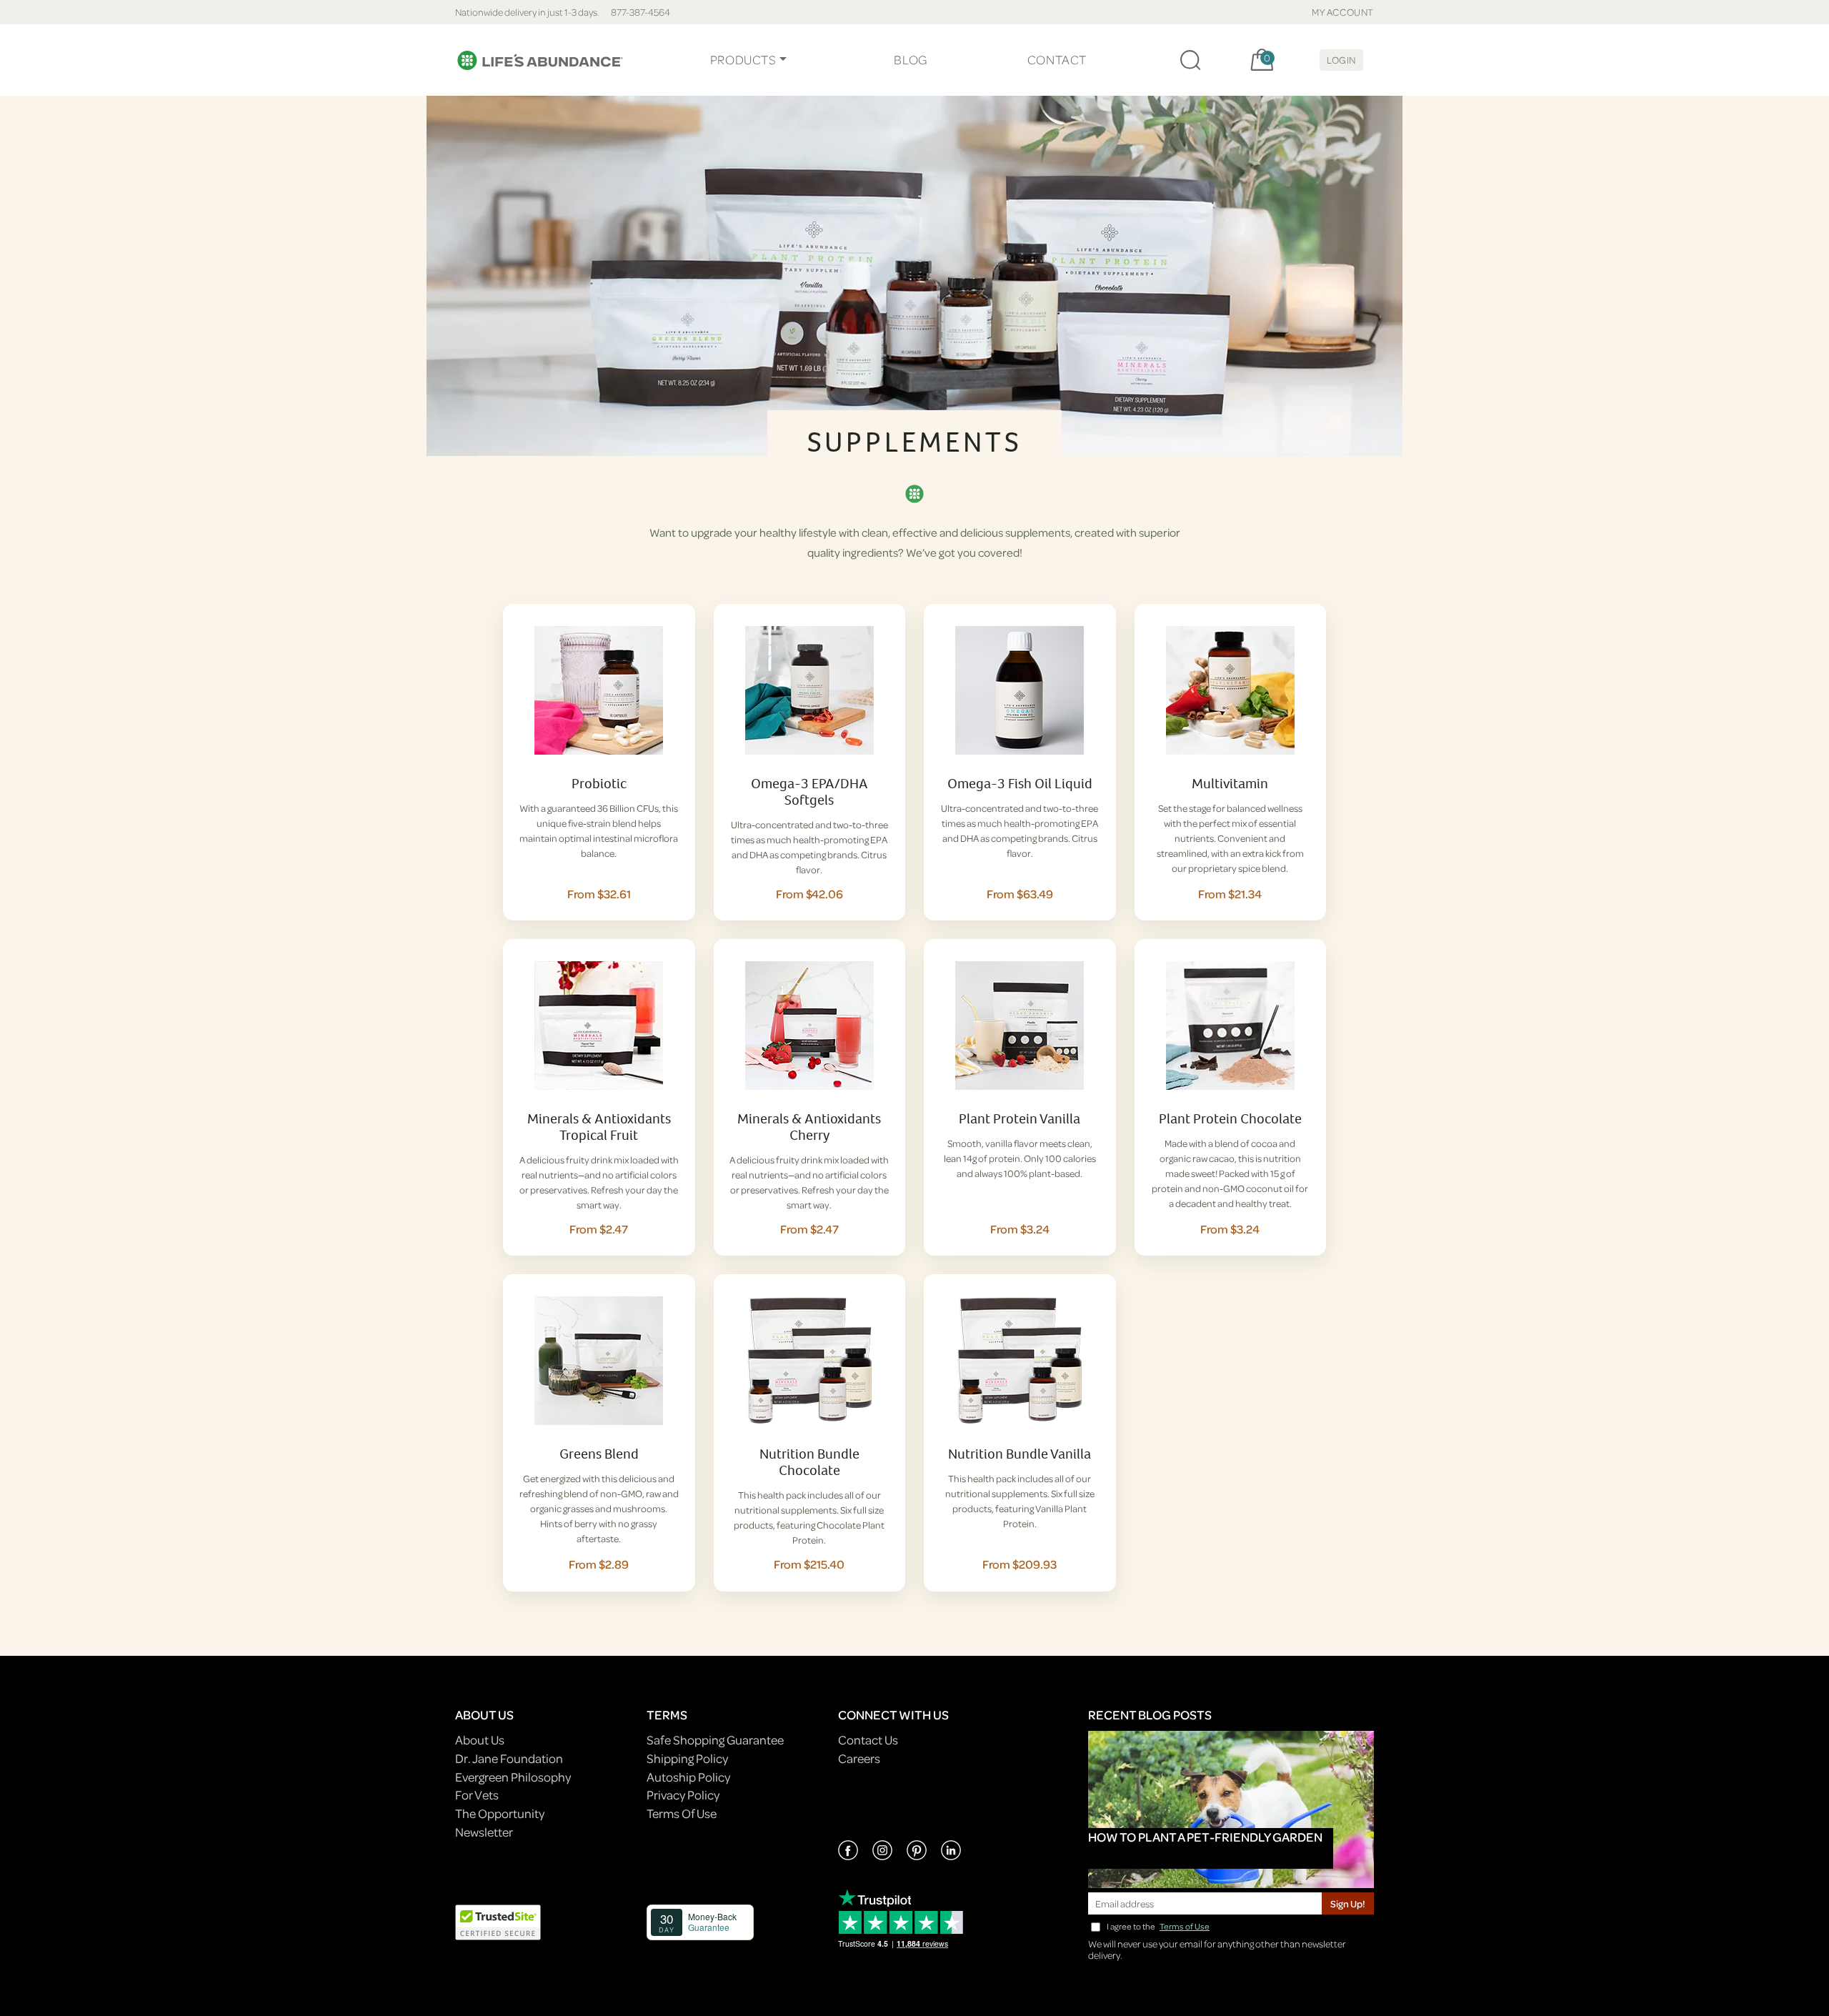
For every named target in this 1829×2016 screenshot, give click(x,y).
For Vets (477, 1795)
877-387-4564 (641, 12)
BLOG (910, 60)
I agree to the (1158, 1926)
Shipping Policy (687, 1758)
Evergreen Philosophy (513, 1777)
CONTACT (1057, 60)
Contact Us (868, 1740)
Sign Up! (1348, 1903)
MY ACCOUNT (1343, 12)
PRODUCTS (743, 60)
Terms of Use (1185, 1926)
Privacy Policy (683, 1795)
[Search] (1190, 60)
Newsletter (484, 1832)
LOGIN (1341, 60)
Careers (859, 1758)
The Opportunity (500, 1813)
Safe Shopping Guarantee (715, 1740)
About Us (480, 1740)
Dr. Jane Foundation (509, 1758)
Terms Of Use (682, 1813)
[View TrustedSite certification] (498, 1921)
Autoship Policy (688, 1777)
